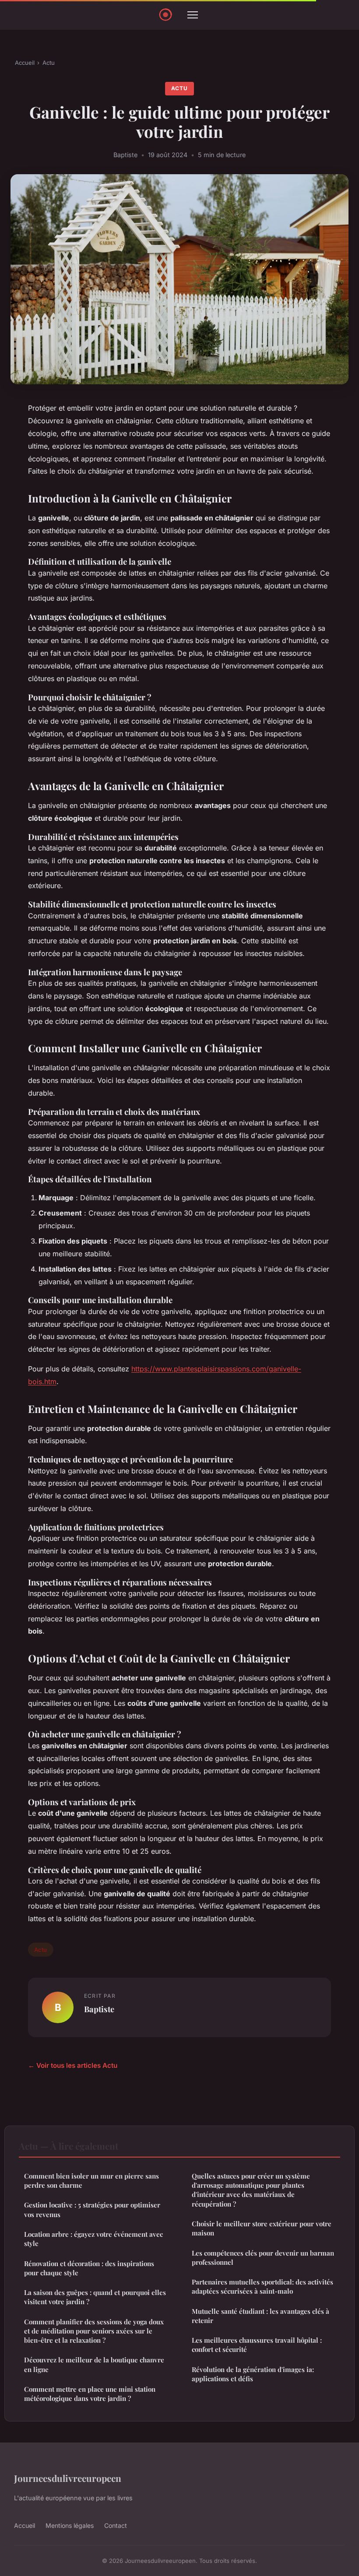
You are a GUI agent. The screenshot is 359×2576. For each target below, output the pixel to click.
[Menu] (193, 15)
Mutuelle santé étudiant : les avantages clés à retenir (260, 2316)
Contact (116, 2525)
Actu (49, 63)
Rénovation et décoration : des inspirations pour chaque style (89, 2268)
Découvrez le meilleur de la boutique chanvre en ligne (94, 2364)
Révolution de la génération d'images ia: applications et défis (253, 2374)
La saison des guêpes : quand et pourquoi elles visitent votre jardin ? (95, 2297)
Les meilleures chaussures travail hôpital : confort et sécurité (257, 2345)
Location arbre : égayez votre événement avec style (93, 2239)
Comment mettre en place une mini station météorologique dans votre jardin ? (90, 2394)
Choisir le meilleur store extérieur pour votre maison (262, 2228)
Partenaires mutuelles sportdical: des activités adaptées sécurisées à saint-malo (262, 2286)
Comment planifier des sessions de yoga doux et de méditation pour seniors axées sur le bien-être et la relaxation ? (94, 2331)
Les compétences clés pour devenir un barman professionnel (263, 2258)
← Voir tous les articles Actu (73, 2065)
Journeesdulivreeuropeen (68, 2478)
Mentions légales (70, 2525)
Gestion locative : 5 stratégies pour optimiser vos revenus (92, 2209)
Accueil (25, 63)
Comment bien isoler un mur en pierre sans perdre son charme (92, 2181)
